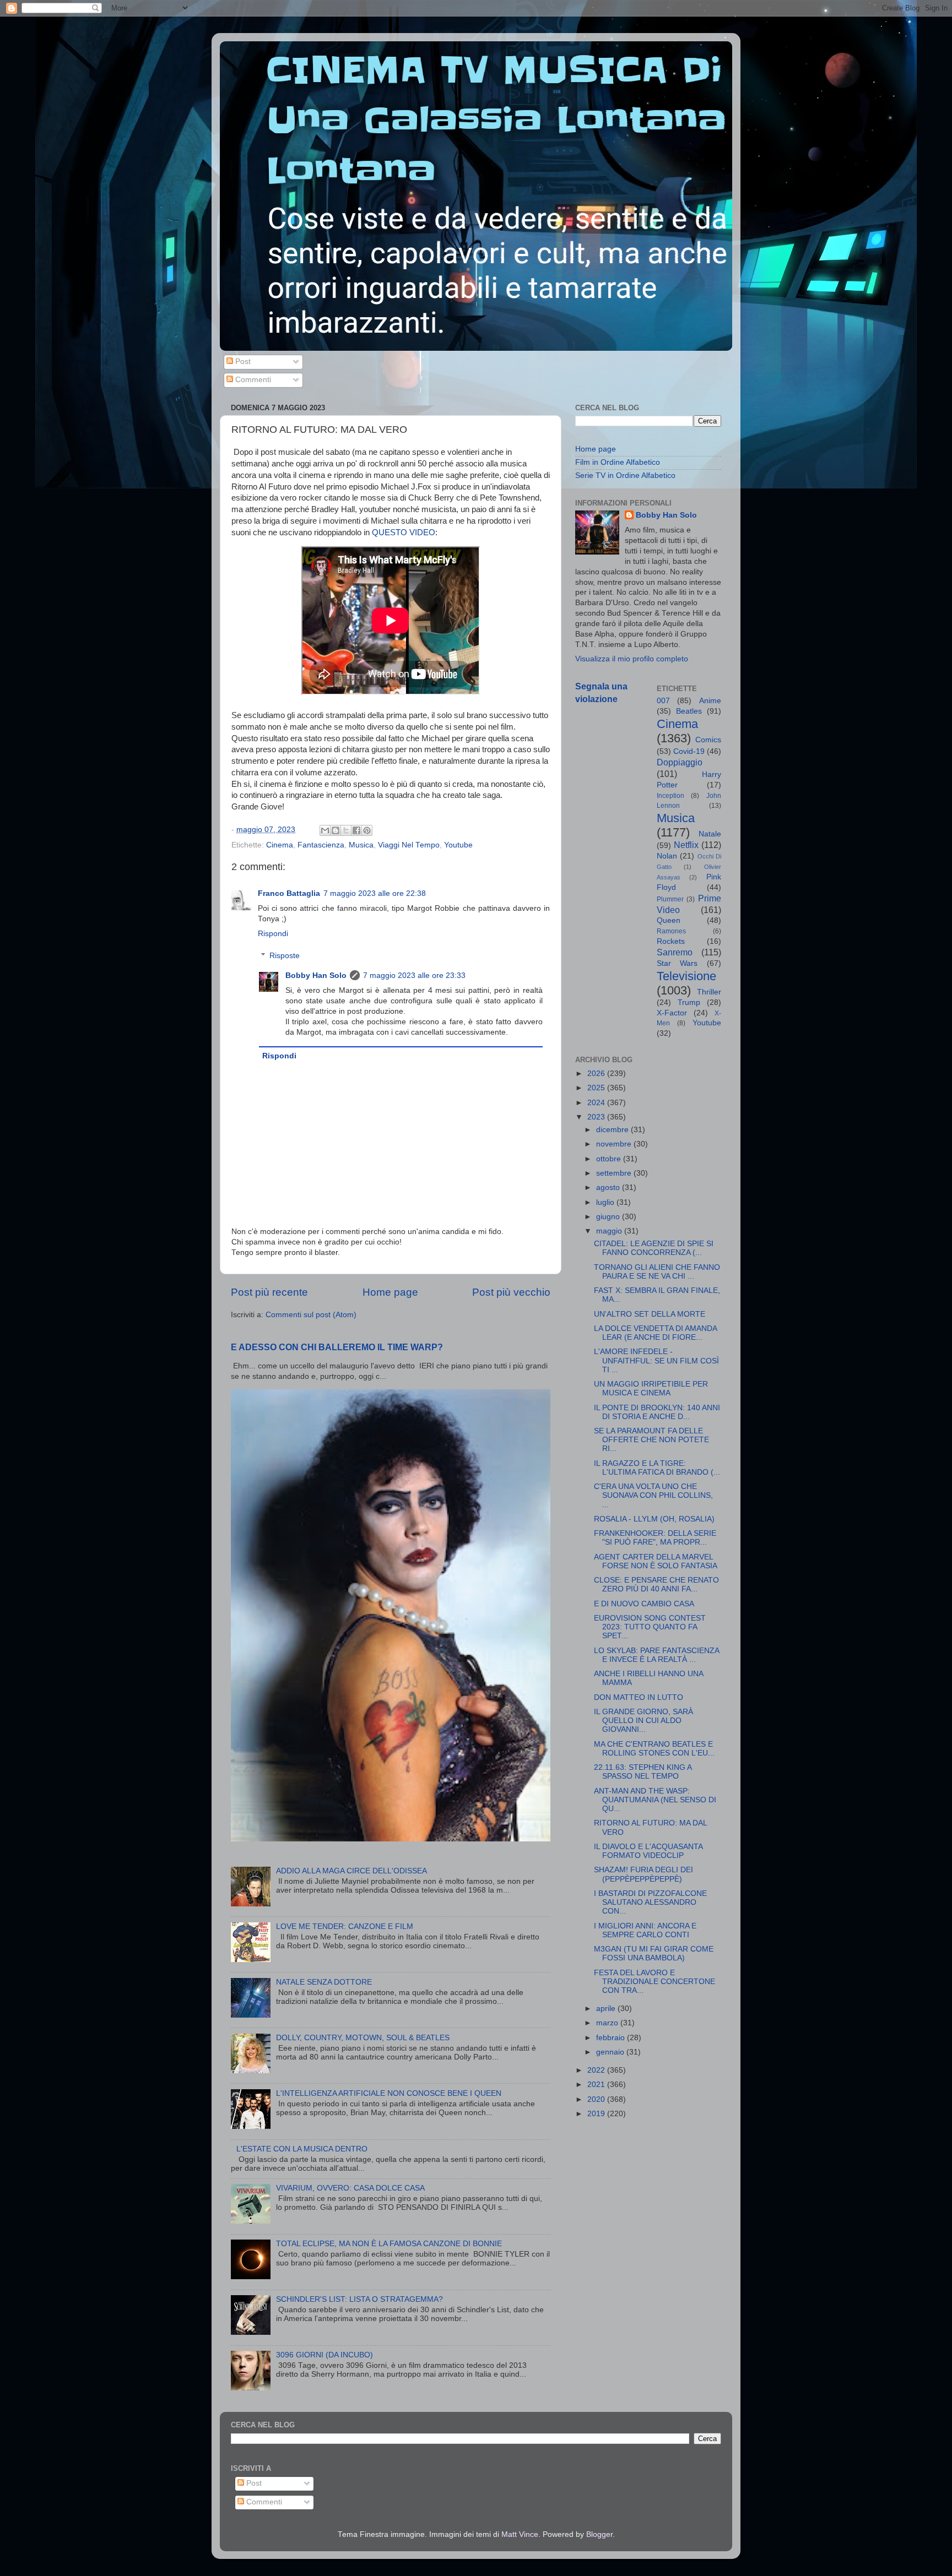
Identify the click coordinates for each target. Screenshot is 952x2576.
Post (242, 362)
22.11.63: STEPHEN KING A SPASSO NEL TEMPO (643, 1772)
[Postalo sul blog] (336, 830)
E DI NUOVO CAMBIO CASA (644, 1604)
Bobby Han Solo (316, 975)
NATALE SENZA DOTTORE (324, 1982)
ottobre (610, 1159)
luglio (606, 1202)
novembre (615, 1144)
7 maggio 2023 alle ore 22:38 (375, 893)
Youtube (458, 845)
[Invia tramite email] (325, 830)
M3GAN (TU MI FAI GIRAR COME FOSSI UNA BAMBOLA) (654, 1953)
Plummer (670, 899)
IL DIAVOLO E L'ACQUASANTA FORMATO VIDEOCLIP (648, 1851)
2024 (597, 1103)
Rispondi (273, 934)
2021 (597, 2085)
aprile (607, 2009)
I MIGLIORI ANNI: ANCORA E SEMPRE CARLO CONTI (645, 1930)
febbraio (612, 2038)
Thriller (709, 992)
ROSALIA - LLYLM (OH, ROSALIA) (654, 1519)
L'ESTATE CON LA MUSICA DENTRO (302, 2149)
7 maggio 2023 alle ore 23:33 (414, 975)
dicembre (613, 1130)
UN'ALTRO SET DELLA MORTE (650, 1314)
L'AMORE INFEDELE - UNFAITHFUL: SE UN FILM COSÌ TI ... (656, 1360)
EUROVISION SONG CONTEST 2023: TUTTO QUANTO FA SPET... (650, 1627)
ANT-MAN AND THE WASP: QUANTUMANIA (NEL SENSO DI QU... (655, 1800)
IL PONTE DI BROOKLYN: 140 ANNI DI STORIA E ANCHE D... (657, 1412)
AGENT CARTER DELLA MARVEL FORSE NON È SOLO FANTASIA (656, 1561)
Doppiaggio (680, 762)
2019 (597, 2114)
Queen (669, 920)
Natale (710, 834)
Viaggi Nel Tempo (409, 845)
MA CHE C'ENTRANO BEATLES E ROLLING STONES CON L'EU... (654, 1749)
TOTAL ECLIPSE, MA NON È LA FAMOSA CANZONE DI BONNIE (389, 2244)
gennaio (611, 2052)
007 (663, 701)
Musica (361, 845)
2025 (597, 1088)
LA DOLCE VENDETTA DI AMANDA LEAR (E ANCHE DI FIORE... (655, 1333)
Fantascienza (321, 845)
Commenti (252, 380)
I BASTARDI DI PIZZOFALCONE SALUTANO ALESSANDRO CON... (650, 1902)
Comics (708, 740)
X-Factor (672, 1013)
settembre (615, 1173)
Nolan (667, 856)
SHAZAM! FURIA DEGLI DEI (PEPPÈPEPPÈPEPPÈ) (643, 1874)
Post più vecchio (511, 1292)
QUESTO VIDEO (404, 532)
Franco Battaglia (289, 893)
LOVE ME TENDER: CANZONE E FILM (345, 1926)
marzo (608, 2023)
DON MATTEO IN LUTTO (639, 1697)
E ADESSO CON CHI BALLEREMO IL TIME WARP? (337, 1347)
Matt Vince (520, 2534)
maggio (610, 1231)
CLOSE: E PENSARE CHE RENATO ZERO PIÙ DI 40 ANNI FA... (656, 1585)
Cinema (280, 845)
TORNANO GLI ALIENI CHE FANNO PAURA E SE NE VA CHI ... (657, 1272)
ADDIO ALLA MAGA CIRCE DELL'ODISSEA (351, 1871)
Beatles (689, 711)
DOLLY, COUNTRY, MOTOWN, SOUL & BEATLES (363, 2038)
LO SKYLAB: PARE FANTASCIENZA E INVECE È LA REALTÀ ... (656, 1655)
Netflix (686, 845)
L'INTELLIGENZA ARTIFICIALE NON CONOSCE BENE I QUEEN (389, 2093)
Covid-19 (689, 751)
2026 (597, 1074)
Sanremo (675, 952)
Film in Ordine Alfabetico (618, 462)
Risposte (285, 956)
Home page (390, 1292)
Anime (710, 701)
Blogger (599, 2534)
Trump (689, 1002)
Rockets (671, 941)
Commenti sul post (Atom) (311, 1315)
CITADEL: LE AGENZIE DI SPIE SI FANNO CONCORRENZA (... (654, 1248)
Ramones (671, 931)
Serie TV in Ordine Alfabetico (625, 475)
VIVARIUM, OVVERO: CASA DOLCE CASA (350, 2188)
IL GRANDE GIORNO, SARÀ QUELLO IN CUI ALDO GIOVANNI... (643, 1721)
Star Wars (677, 963)
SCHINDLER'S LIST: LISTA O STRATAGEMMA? (359, 2299)
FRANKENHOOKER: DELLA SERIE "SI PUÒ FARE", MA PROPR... (655, 1538)
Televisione (686, 976)
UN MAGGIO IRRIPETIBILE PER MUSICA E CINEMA (651, 1388)
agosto (609, 1188)
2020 (597, 2099)
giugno (609, 1217)
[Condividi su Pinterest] (367, 830)
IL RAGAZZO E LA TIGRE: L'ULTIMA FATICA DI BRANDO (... (657, 1468)
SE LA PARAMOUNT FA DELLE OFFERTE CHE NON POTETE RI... (651, 1440)
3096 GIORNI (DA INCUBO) (324, 2355)
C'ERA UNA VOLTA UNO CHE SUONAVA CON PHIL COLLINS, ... (653, 1495)
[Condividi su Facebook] (356, 830)
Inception (670, 796)
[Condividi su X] (346, 830)
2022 (597, 2070)
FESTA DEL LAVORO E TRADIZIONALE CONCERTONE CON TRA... (654, 1982)
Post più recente (269, 1292)
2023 (597, 1117)
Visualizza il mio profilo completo (632, 659)
